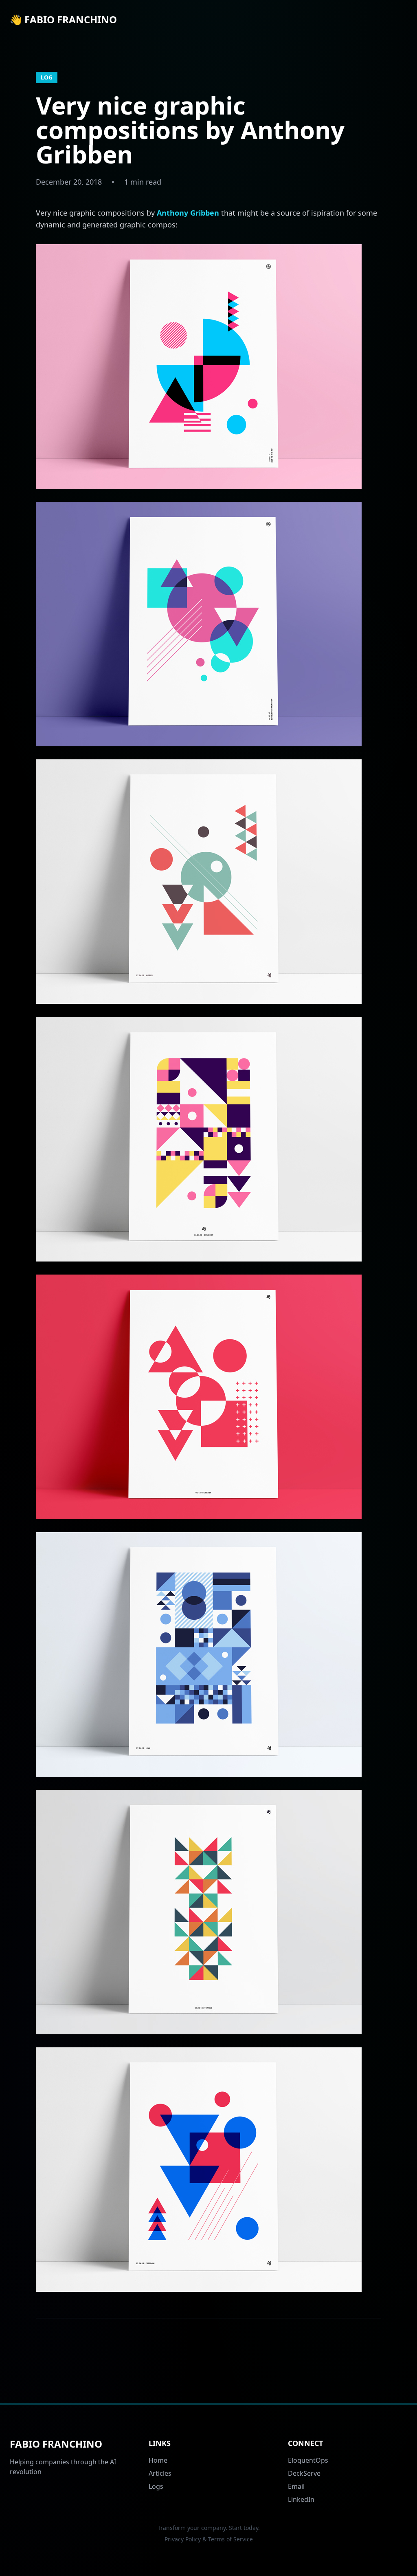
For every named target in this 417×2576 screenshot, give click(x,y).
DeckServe (304, 2473)
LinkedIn (301, 2499)
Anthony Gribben (188, 213)
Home (158, 2460)
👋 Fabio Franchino (63, 20)
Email (296, 2486)
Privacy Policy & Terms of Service (209, 2539)
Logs (156, 2486)
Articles (160, 2473)
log (47, 77)
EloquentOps (308, 2460)
